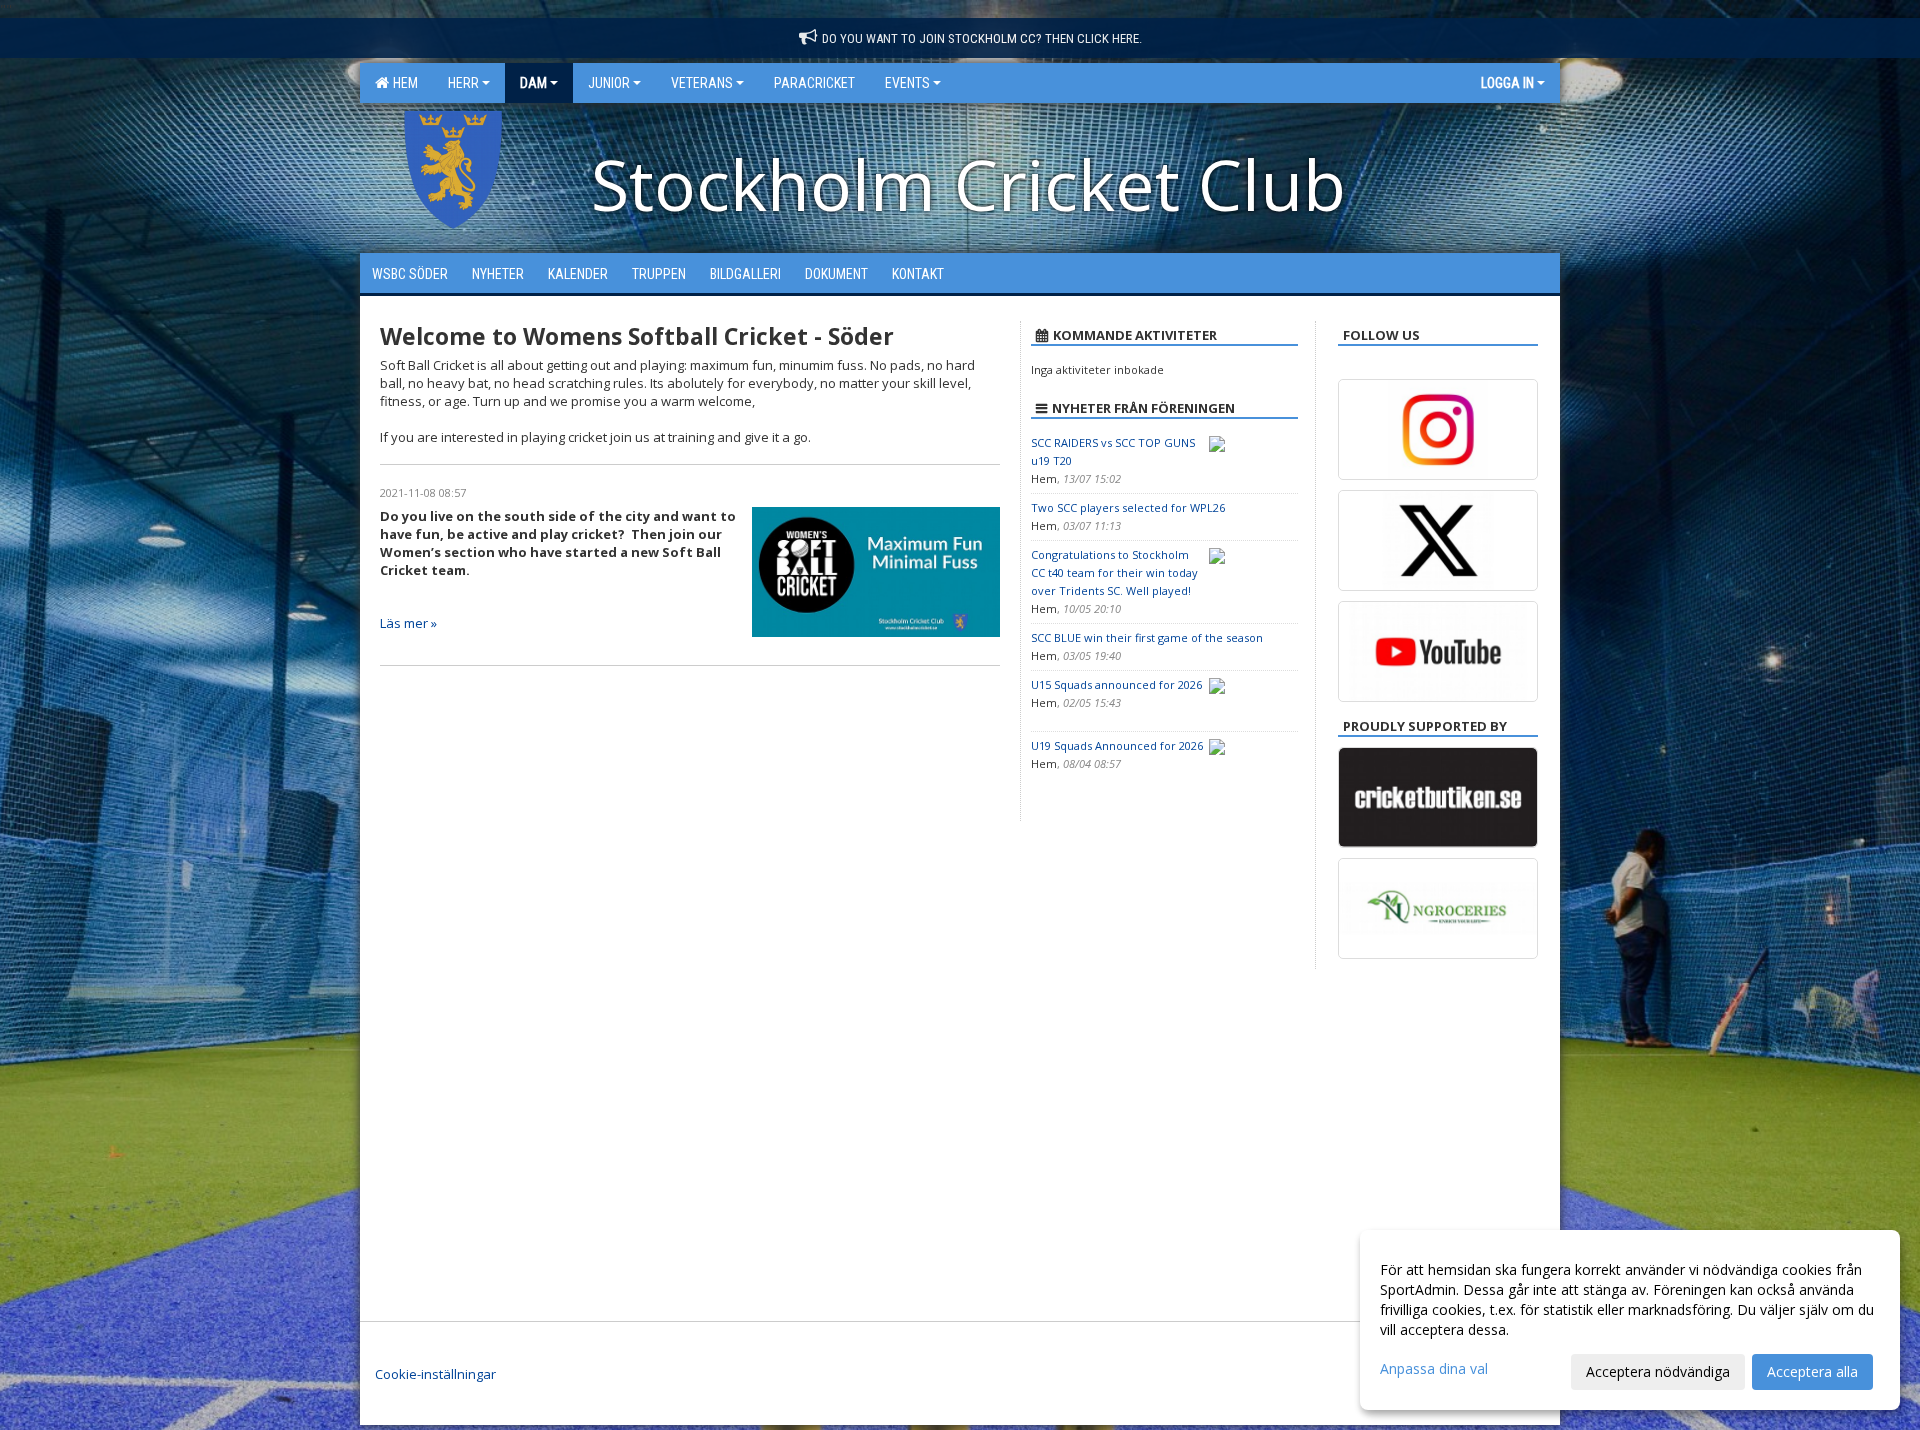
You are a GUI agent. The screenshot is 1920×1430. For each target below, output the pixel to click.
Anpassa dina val (1434, 1369)
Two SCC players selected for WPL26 (1128, 507)
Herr (463, 83)
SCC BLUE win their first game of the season (1147, 637)
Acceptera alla (1812, 1371)
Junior (609, 83)
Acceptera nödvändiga (1658, 1371)
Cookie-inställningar (435, 1374)
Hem (402, 83)
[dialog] (1630, 1320)
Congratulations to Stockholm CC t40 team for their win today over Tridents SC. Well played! (1114, 572)
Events (907, 83)
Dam (533, 83)
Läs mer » (408, 623)
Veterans (702, 83)
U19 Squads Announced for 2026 (1117, 745)
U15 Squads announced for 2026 (1116, 684)
